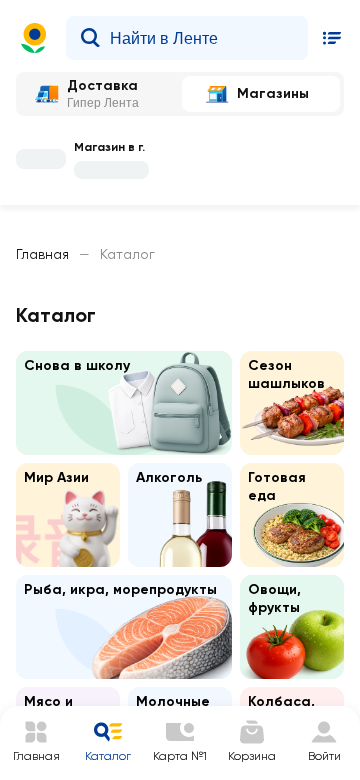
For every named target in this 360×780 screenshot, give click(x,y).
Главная (42, 254)
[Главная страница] (34, 38)
